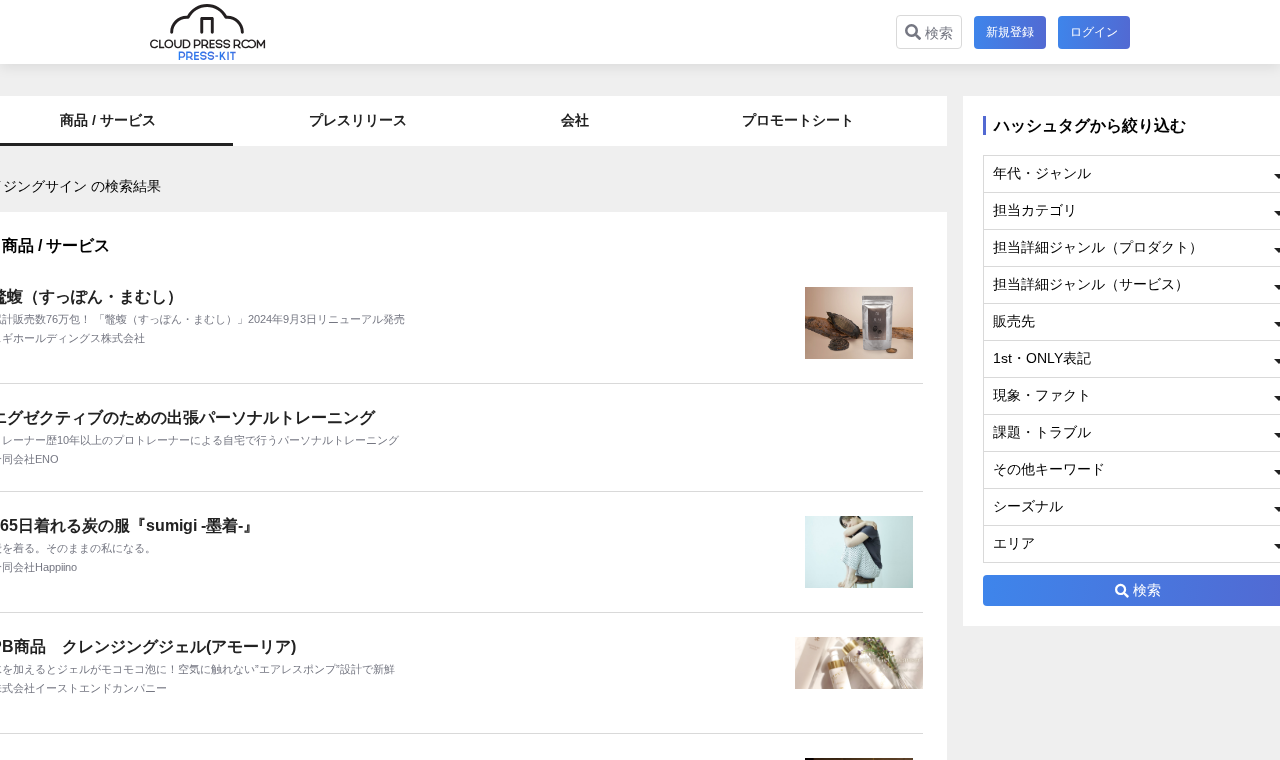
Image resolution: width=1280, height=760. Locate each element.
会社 (575, 120)
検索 (937, 33)
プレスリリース (358, 120)
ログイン (1094, 32)
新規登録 (1010, 32)
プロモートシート (798, 120)
